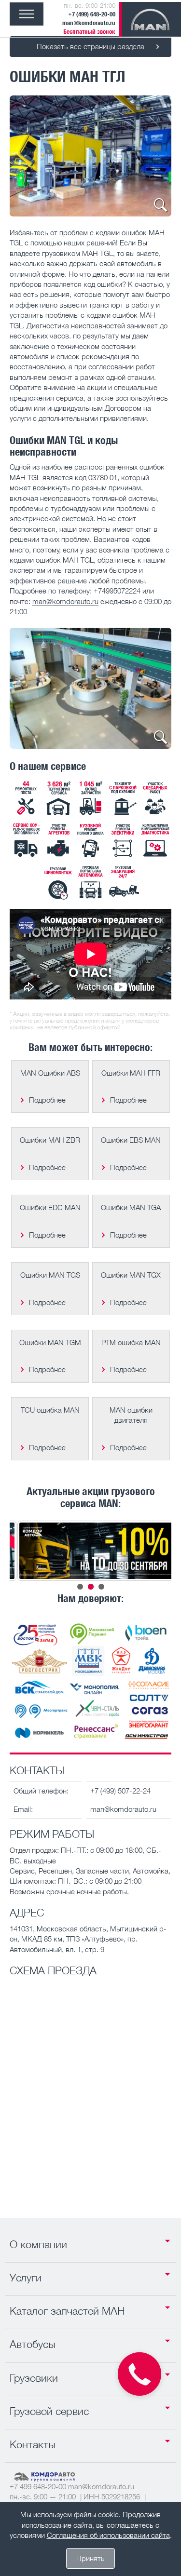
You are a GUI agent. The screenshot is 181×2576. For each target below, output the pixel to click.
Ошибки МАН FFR (131, 1073)
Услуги (26, 2278)
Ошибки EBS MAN (131, 1140)
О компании (38, 2244)
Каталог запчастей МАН (67, 2311)
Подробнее (47, 1100)
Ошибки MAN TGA (131, 1207)
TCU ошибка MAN (50, 1410)
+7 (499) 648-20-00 (92, 14)
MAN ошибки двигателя (131, 1415)
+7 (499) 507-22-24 (120, 1791)
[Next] (151, 156)
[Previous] (30, 156)
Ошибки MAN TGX (131, 1275)
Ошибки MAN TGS (50, 1275)
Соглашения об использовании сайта (108, 2535)
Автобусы (33, 2344)
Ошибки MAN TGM (50, 1342)
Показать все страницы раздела (90, 46)
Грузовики (34, 2378)
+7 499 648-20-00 (38, 2486)
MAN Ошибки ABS (50, 1073)
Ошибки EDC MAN (50, 1207)
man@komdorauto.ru (89, 23)
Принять (90, 2558)
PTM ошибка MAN (131, 1342)
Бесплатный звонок (89, 32)
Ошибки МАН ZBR (50, 1140)
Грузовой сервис (49, 2411)
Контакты (33, 2444)
